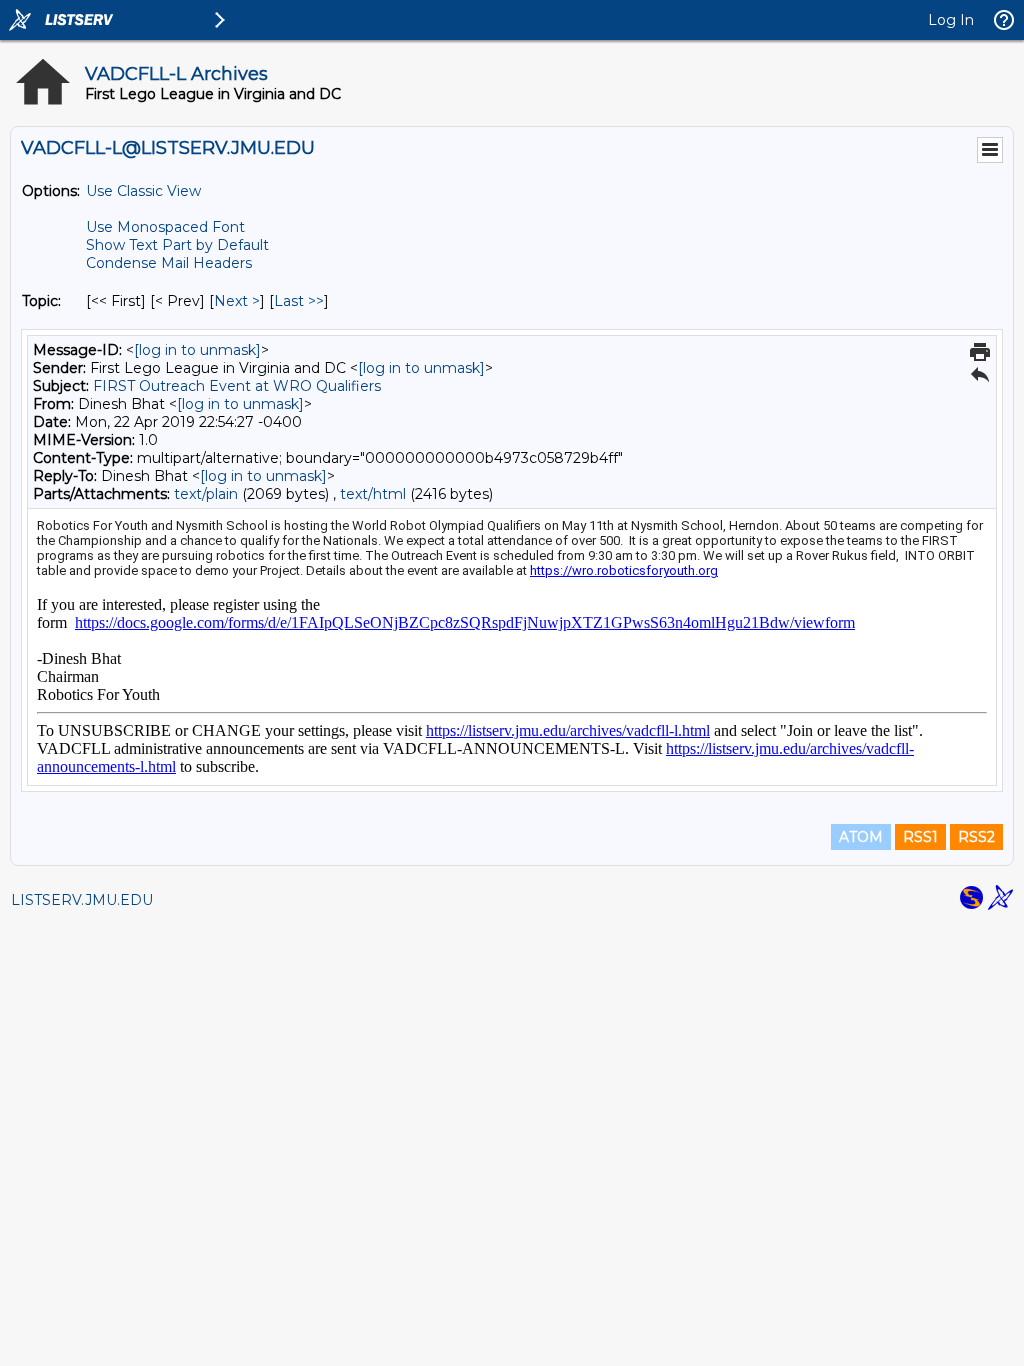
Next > (237, 301)
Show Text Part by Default (177, 245)
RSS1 (920, 837)
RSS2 (976, 837)
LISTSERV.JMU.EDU (82, 900)
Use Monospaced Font (165, 227)
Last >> (299, 301)
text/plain (206, 494)
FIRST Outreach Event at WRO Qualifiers (237, 386)
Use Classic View (143, 191)
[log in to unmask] (197, 350)
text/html (373, 494)
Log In (951, 20)
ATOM (861, 837)
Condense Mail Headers (169, 263)
